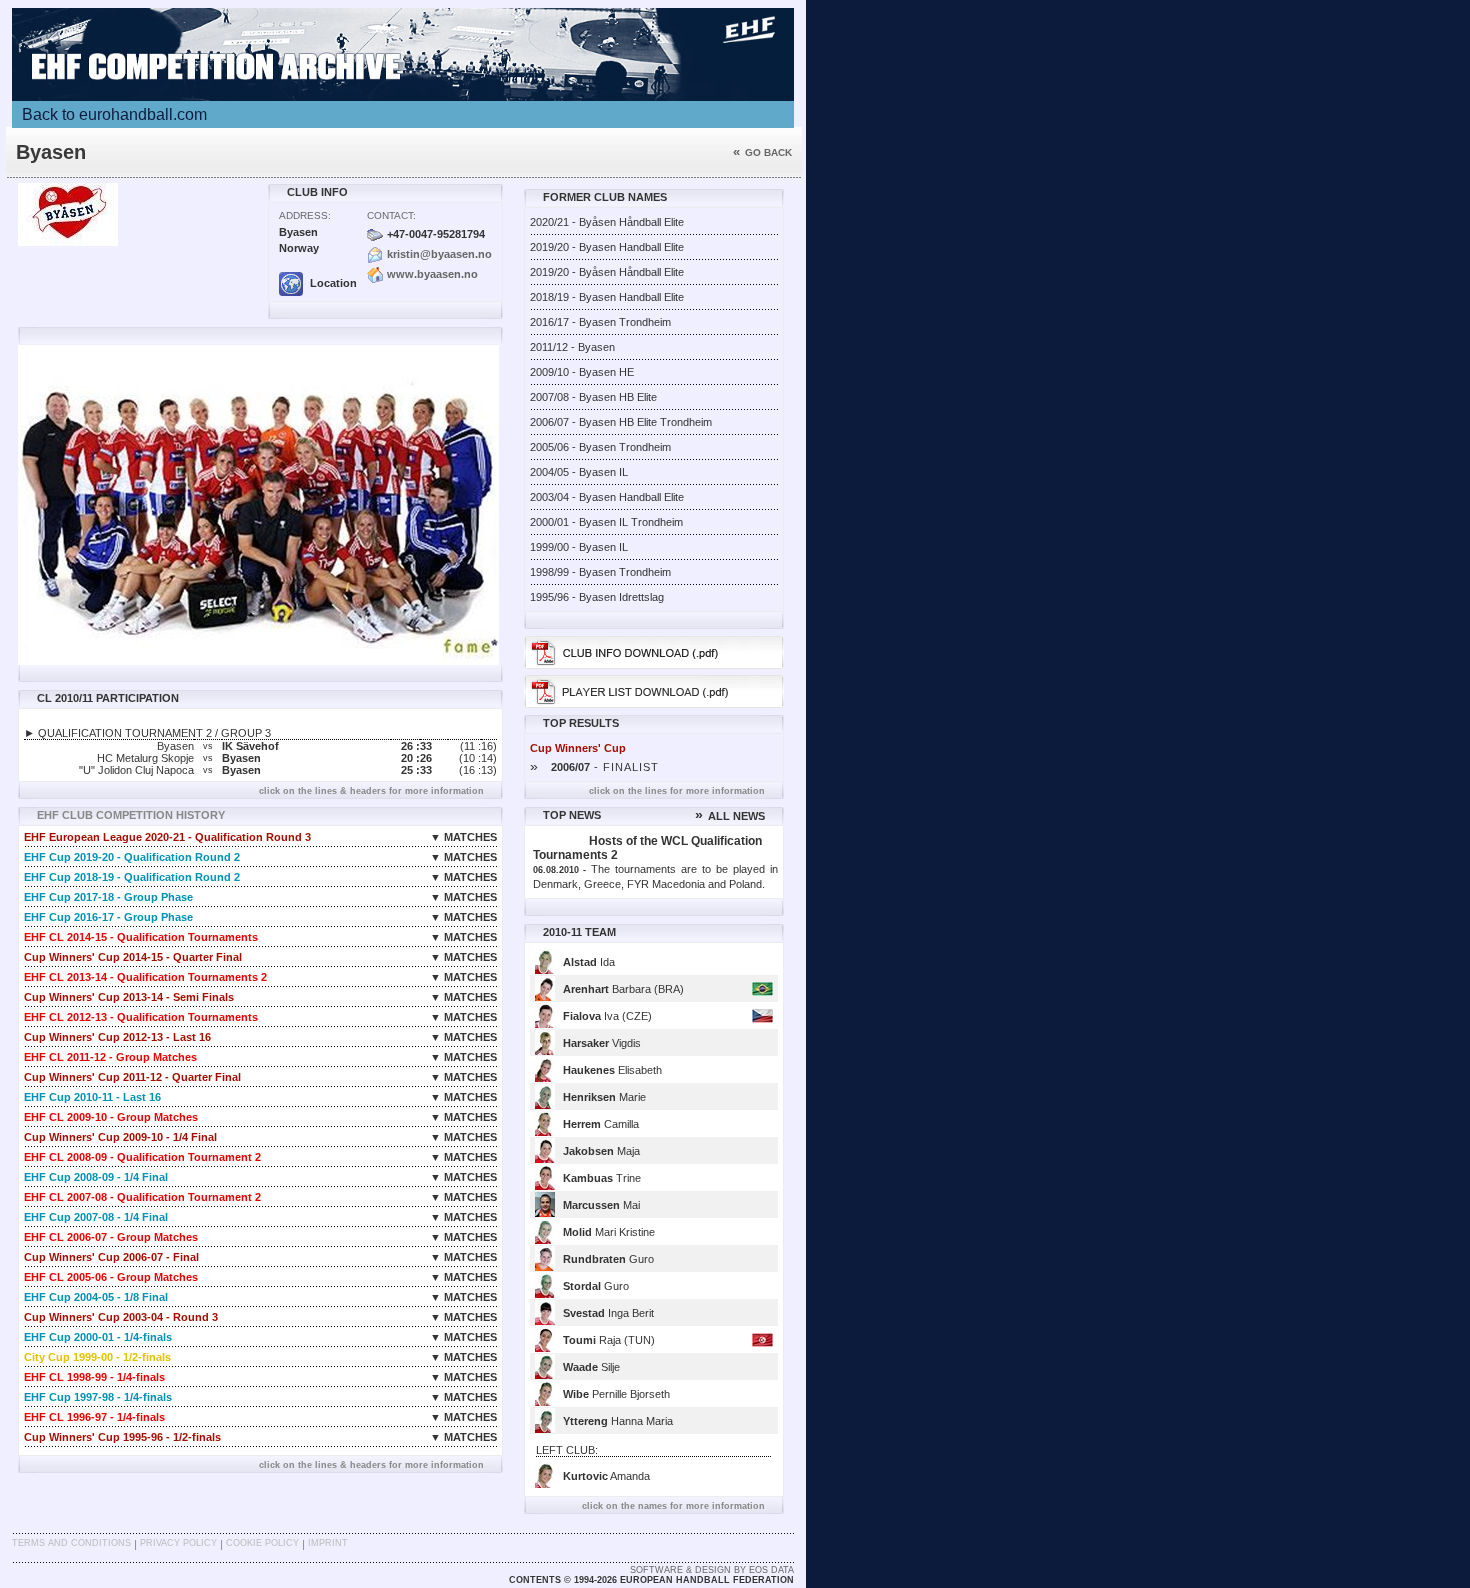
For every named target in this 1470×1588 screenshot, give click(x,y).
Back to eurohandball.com (114, 114)
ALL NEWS (730, 816)
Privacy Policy (178, 1543)
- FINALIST (594, 767)
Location (332, 283)
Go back (762, 152)
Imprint (328, 1543)
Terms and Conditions (71, 1543)
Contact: (391, 215)
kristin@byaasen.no (439, 254)
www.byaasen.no (432, 274)
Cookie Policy (262, 1543)
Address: (305, 215)
